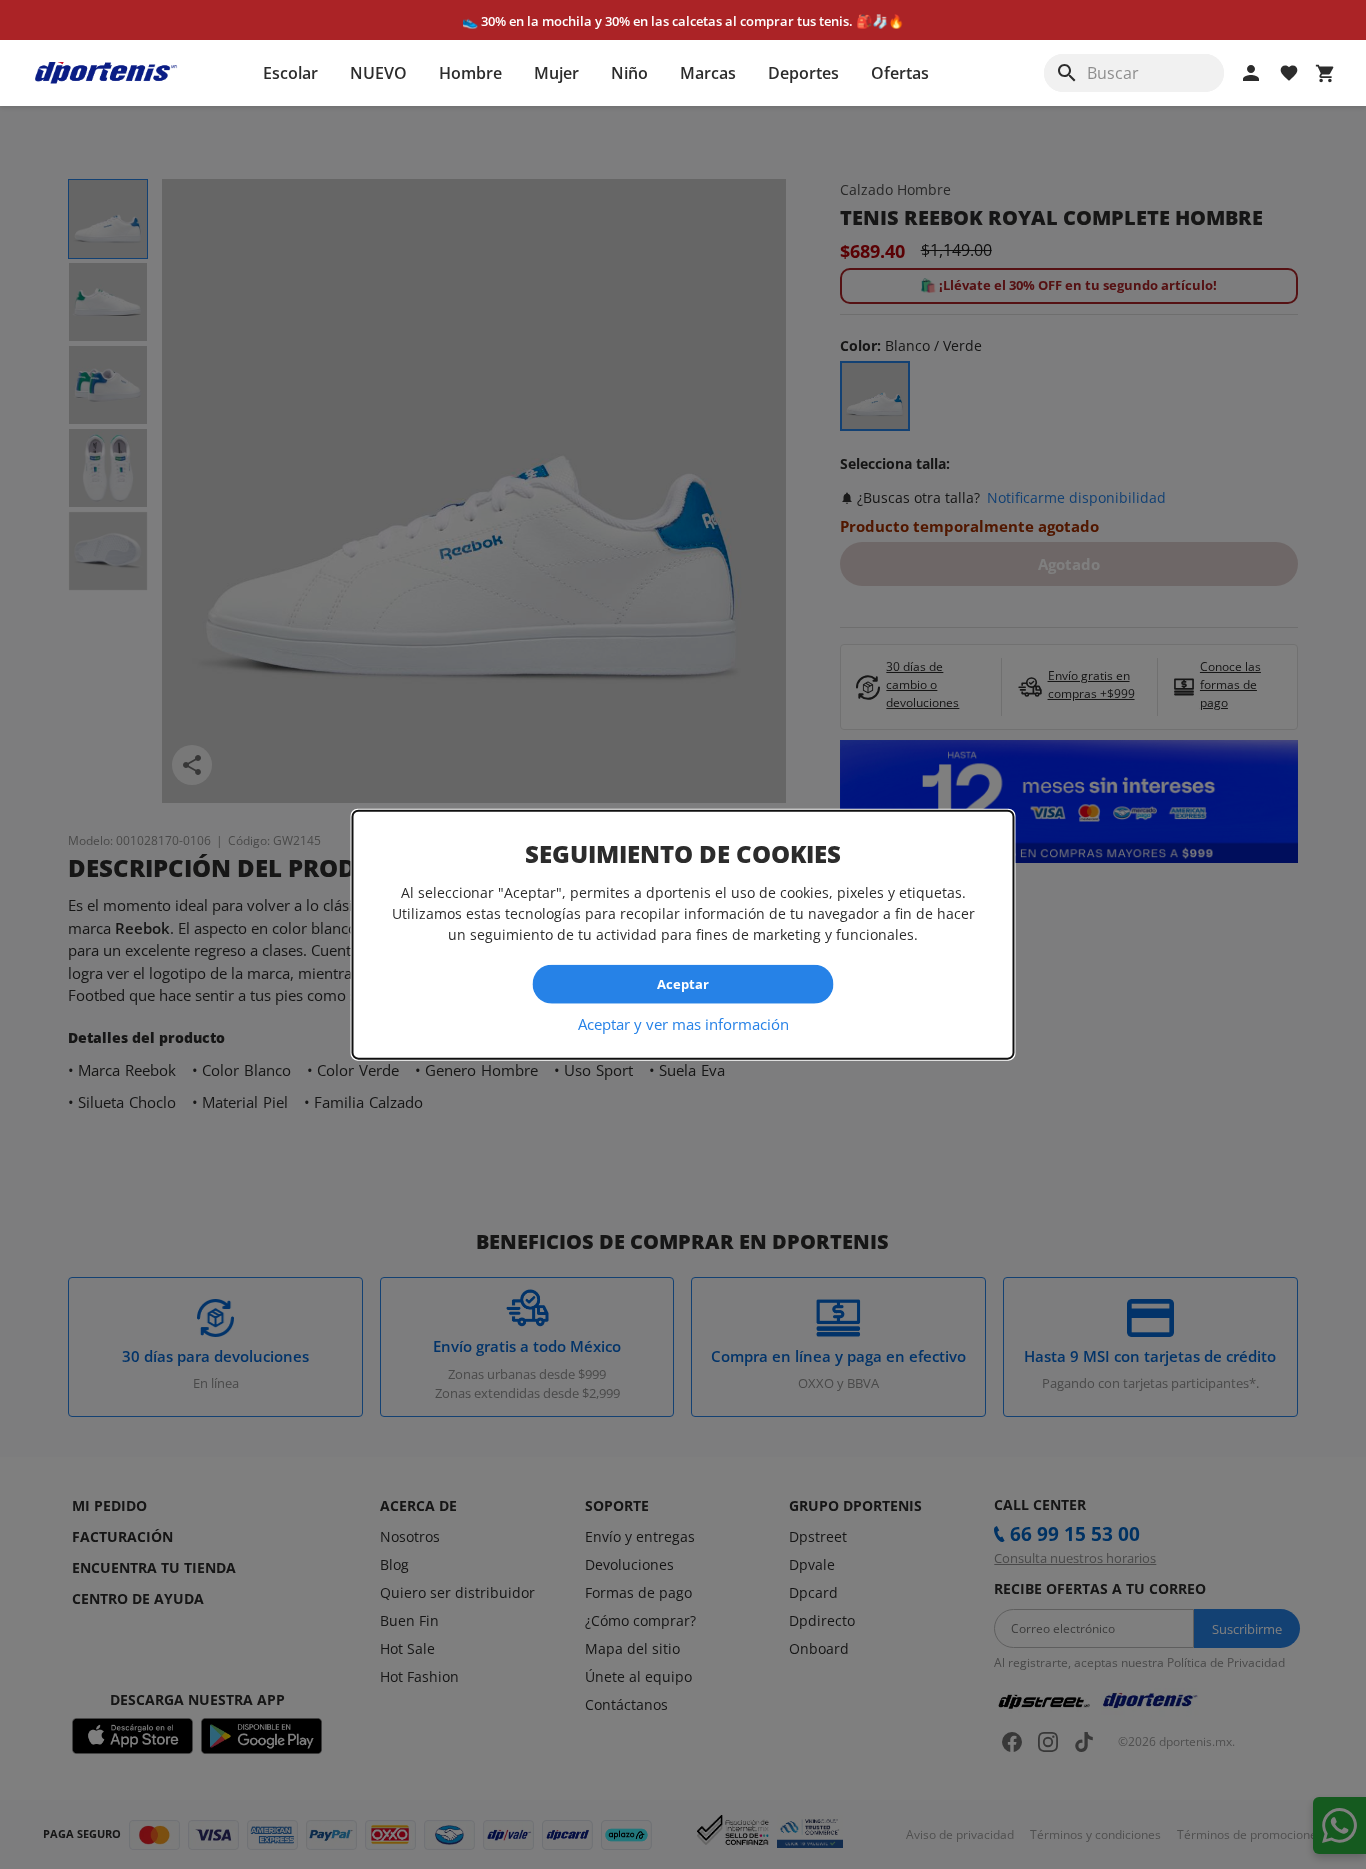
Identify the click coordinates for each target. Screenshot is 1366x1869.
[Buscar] (1067, 73)
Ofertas (900, 73)
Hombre (470, 73)
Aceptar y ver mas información (683, 1023)
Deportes (803, 73)
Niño (629, 73)
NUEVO (378, 73)
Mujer (556, 73)
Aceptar (683, 984)
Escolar (290, 73)
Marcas (708, 73)
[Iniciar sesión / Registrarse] (1251, 73)
